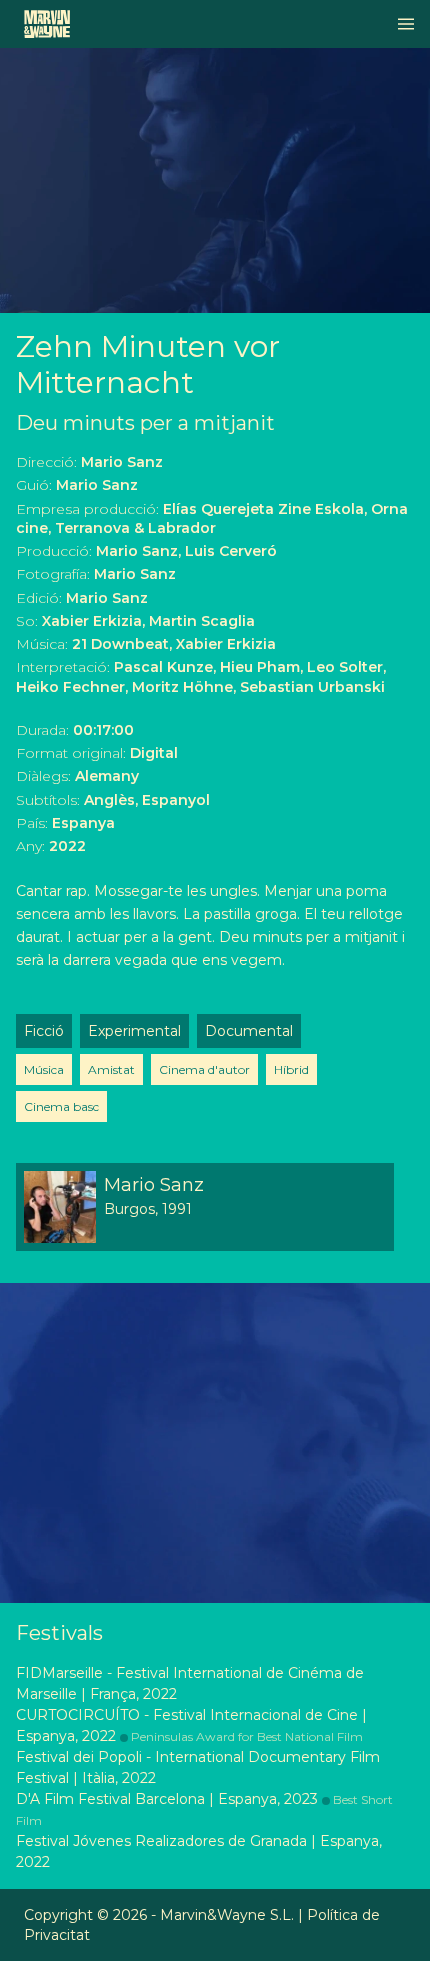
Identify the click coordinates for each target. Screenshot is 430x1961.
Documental (249, 1031)
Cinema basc (61, 1106)
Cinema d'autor (204, 1069)
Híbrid (291, 1069)
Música (44, 1069)
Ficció (44, 1031)
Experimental (134, 1031)
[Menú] (406, 24)
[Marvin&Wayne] (47, 24)
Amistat (111, 1069)
